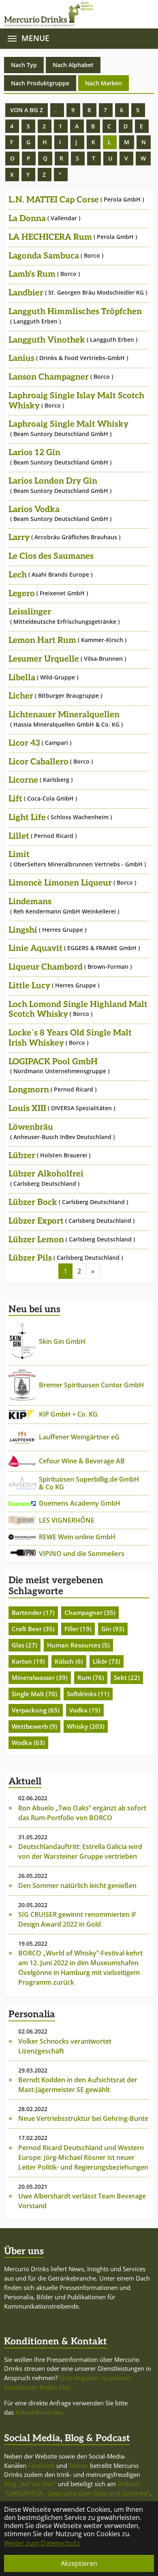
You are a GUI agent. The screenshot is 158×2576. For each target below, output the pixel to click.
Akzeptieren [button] (79, 2563)
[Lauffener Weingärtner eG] (22, 1437)
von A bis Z (27, 110)
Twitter (79, 2465)
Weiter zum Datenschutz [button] (42, 2543)
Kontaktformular (38, 2412)
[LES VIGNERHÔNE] (22, 1520)
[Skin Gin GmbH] (22, 1342)
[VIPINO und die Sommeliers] (22, 1554)
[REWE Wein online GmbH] (22, 1537)
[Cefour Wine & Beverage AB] (22, 1461)
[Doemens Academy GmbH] (22, 1503)
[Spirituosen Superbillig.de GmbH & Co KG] (22, 1483)
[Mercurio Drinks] (75, 14)
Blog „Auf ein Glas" (30, 2484)
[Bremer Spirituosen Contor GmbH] (22, 1385)
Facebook (41, 2465)
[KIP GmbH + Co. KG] (22, 1415)
